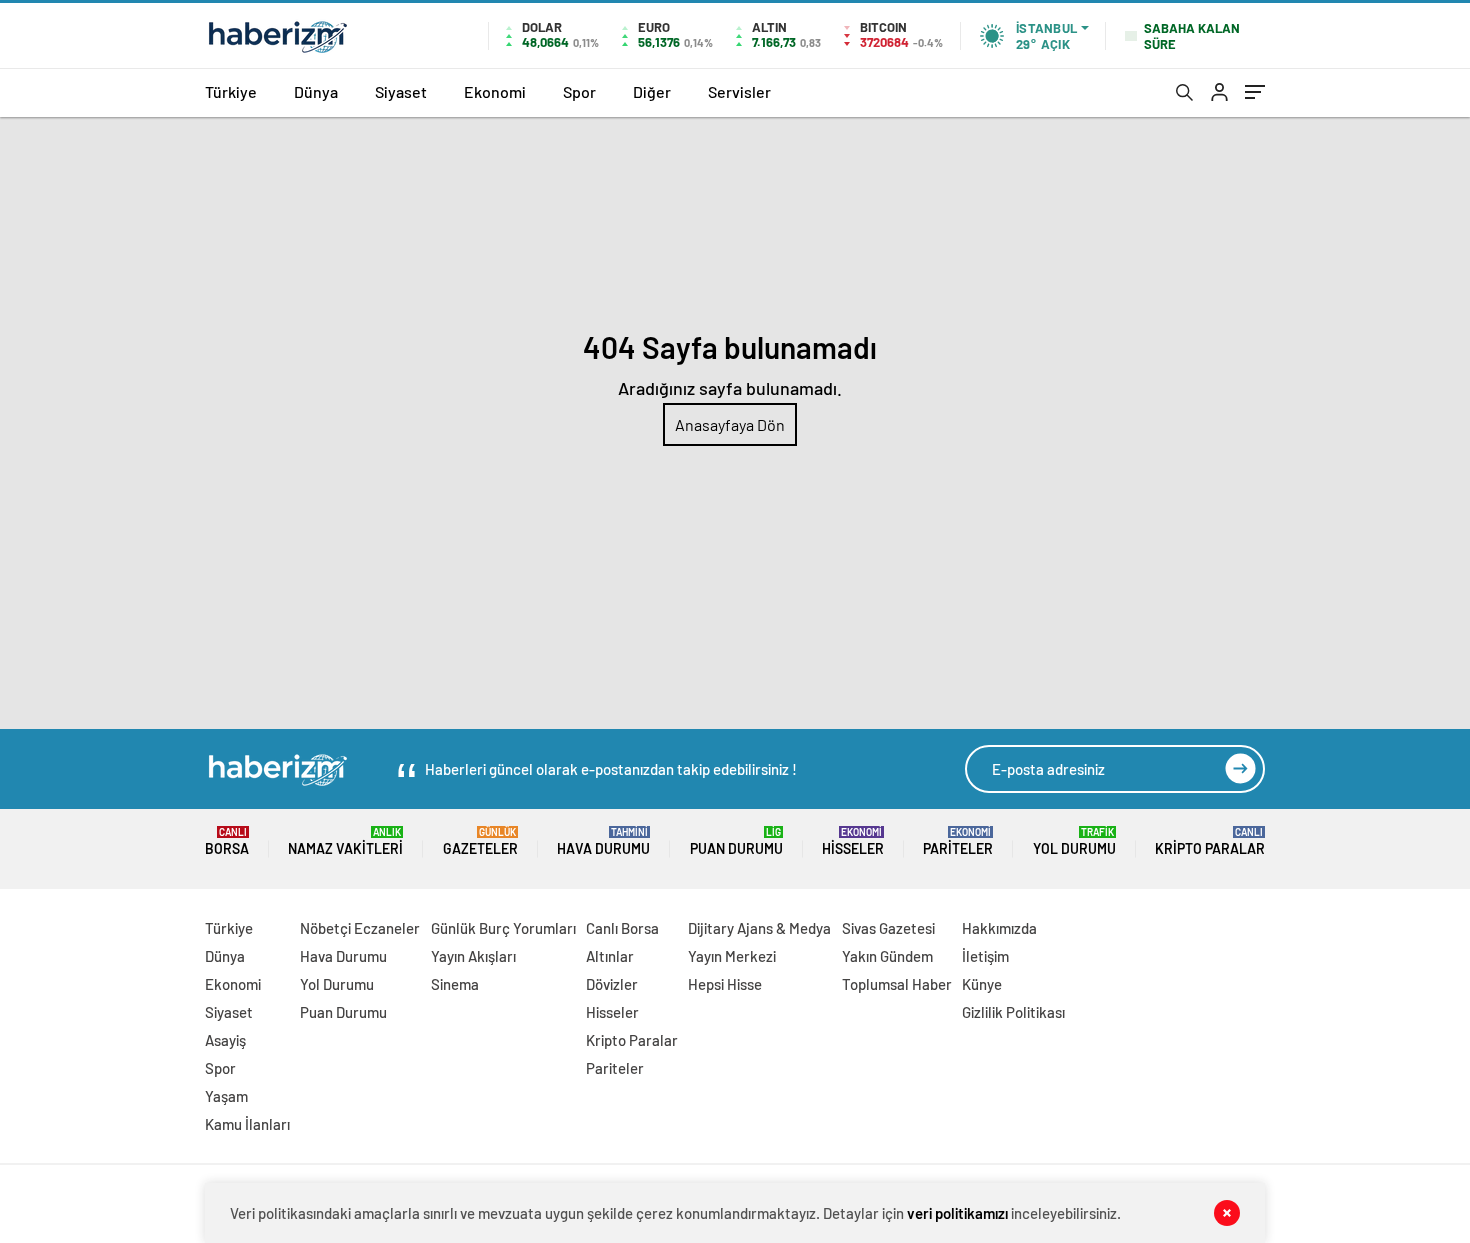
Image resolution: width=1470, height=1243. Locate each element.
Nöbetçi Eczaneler (360, 928)
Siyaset (401, 91)
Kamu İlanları (247, 1124)
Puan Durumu (736, 841)
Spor (579, 91)
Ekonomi (495, 91)
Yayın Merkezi (732, 956)
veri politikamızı (957, 1213)
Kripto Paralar (1210, 841)
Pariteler (958, 841)
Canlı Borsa (622, 928)
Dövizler (612, 984)
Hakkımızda (999, 928)
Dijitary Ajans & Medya (759, 928)
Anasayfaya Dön (730, 424)
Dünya (316, 91)
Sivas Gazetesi (888, 928)
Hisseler (853, 841)
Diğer (652, 91)
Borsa (227, 841)
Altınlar (610, 956)
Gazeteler (480, 841)
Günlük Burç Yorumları (503, 928)
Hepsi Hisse (725, 984)
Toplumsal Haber (897, 984)
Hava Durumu (603, 841)
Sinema (455, 984)
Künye (982, 984)
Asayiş (225, 1040)
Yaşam (226, 1096)
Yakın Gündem (887, 956)
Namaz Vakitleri (345, 841)
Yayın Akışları (473, 956)
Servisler (739, 91)
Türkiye (231, 91)
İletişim (985, 956)
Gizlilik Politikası (1013, 1012)
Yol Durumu (1074, 841)
